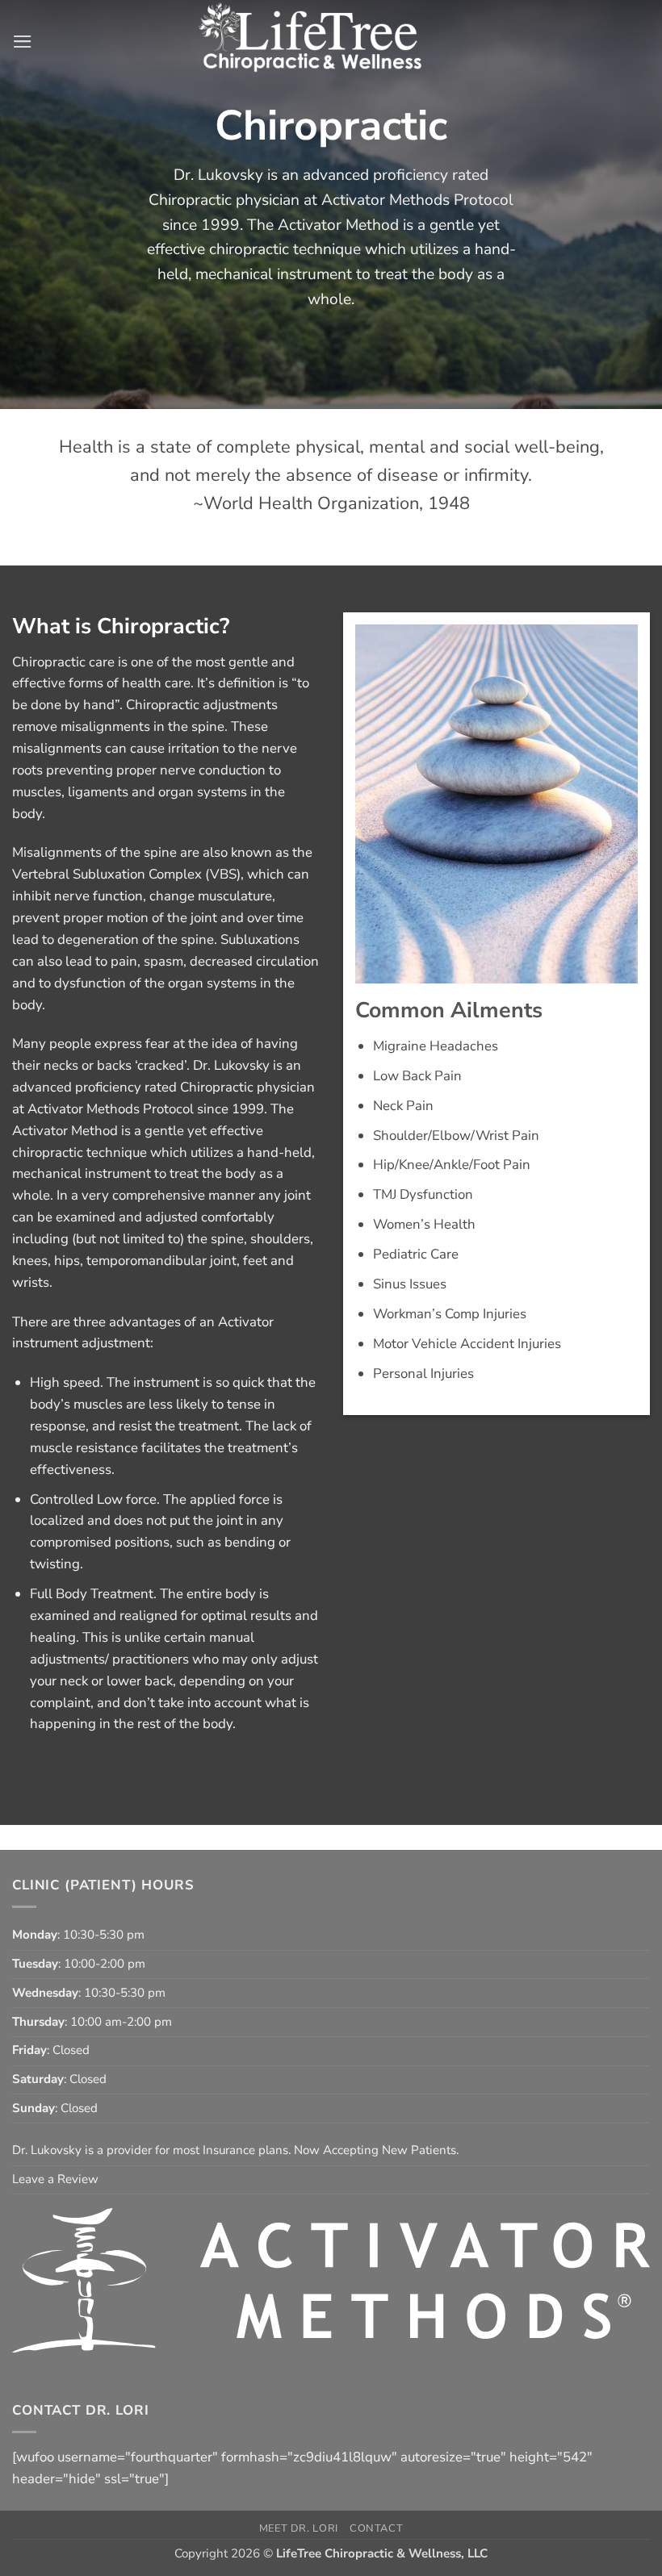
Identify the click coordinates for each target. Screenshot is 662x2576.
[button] (23, 42)
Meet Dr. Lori (299, 2528)
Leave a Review (55, 2179)
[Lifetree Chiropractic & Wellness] (331, 42)
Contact (377, 2528)
